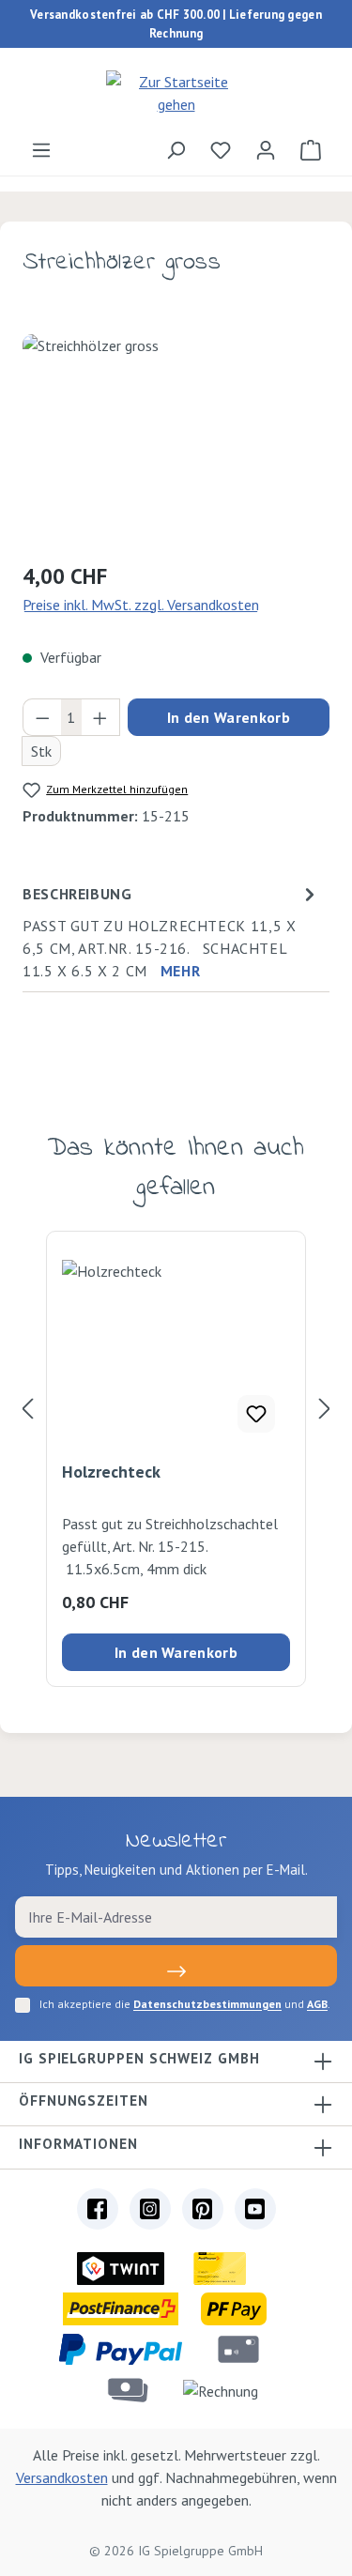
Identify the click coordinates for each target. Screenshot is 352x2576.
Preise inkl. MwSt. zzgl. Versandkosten (141, 605)
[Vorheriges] (27, 1409)
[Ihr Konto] (266, 149)
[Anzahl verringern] (42, 717)
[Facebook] (98, 2209)
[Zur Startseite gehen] (176, 93)
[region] (176, 440)
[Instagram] (150, 2209)
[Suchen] (176, 149)
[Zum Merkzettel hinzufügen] (256, 1414)
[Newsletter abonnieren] (176, 1966)
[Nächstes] (325, 1409)
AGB (317, 2004)
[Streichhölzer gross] (176, 440)
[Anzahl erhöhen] (100, 717)
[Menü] (41, 149)
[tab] (171, 931)
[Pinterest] (203, 2209)
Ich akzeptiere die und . (185, 2004)
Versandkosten (62, 2477)
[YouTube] (255, 2209)
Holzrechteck (111, 1472)
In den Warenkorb (229, 717)
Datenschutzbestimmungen (207, 2004)
